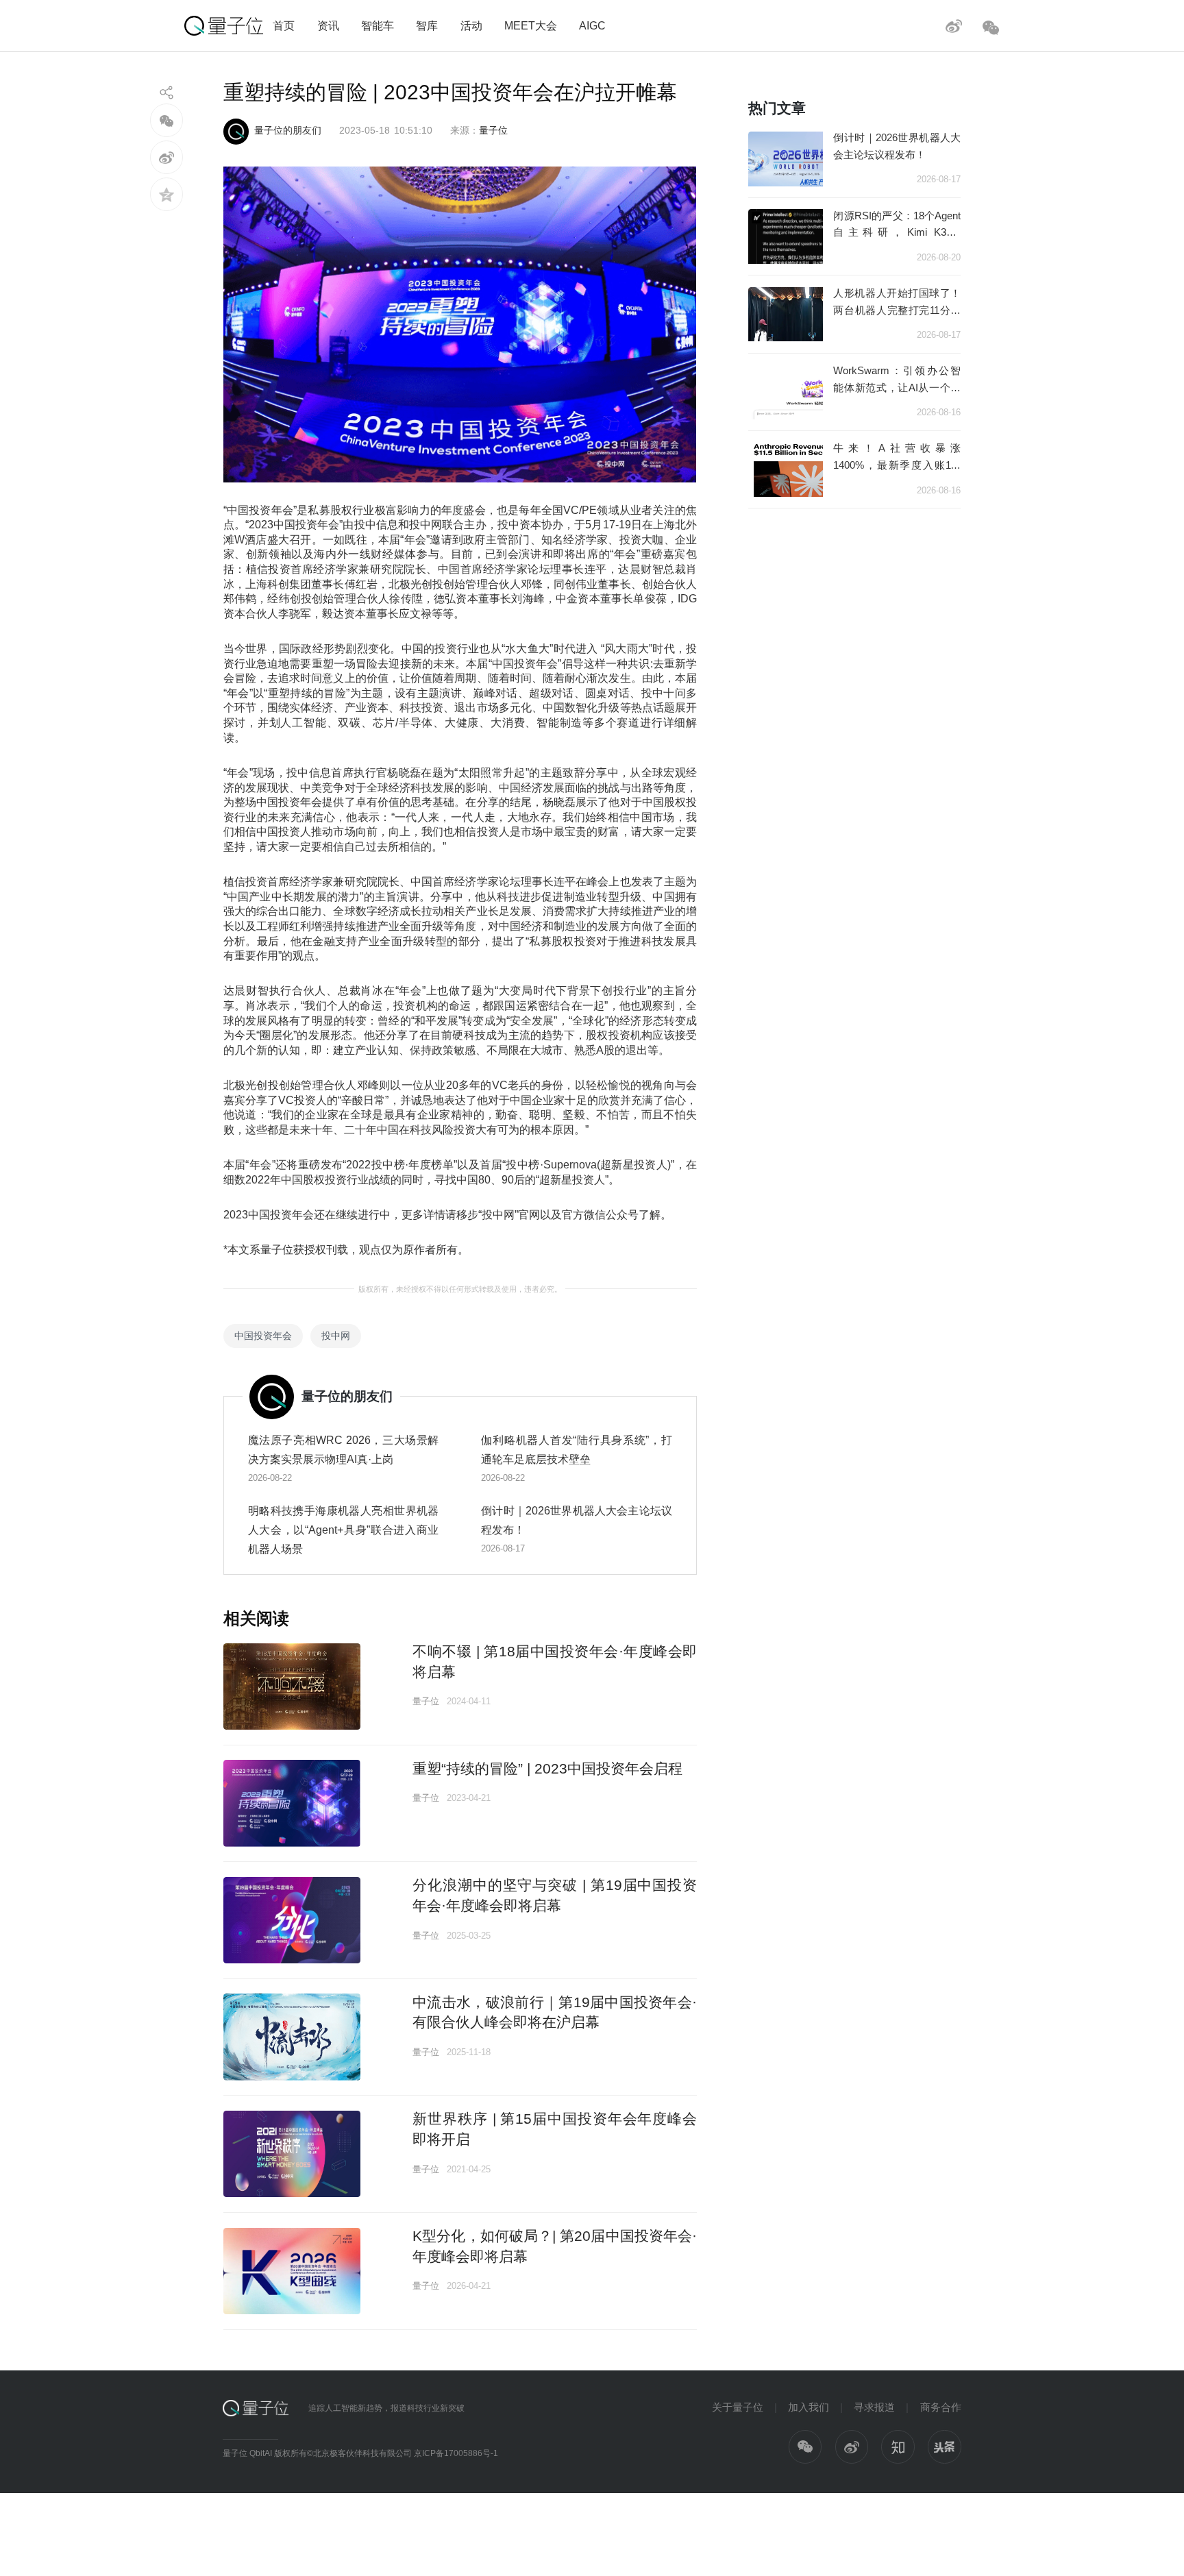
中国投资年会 (263, 1336)
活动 (471, 25)
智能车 (378, 25)
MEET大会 (531, 25)
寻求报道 (874, 2407)
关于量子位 (738, 2407)
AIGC (592, 25)
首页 (284, 25)
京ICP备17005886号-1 (456, 2453)
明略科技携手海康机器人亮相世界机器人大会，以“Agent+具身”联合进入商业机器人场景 (344, 1530)
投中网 (336, 1336)
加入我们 (809, 2407)
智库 (427, 25)
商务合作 (941, 2407)
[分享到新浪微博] (167, 157)
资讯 (328, 25)
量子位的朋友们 (288, 130)
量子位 (493, 130)
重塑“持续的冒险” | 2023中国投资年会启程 (547, 1768)
